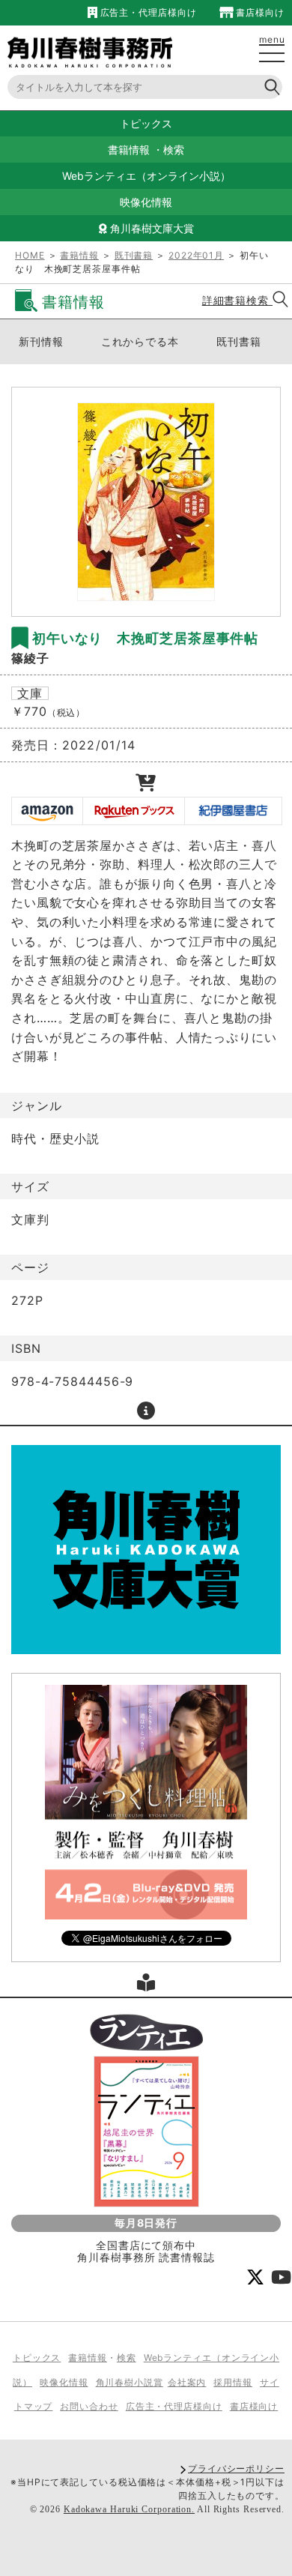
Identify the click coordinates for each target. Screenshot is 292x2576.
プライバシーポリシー (236, 2468)
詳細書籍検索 (237, 300)
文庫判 (30, 1219)
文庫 (30, 693)
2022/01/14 (99, 745)
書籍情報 (129, 150)
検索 (174, 150)
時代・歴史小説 (55, 1138)
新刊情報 (41, 341)
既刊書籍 (134, 255)
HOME (30, 255)
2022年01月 (196, 255)
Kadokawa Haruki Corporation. (129, 2509)
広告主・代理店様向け (147, 12)
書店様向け (259, 12)
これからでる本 (140, 341)
